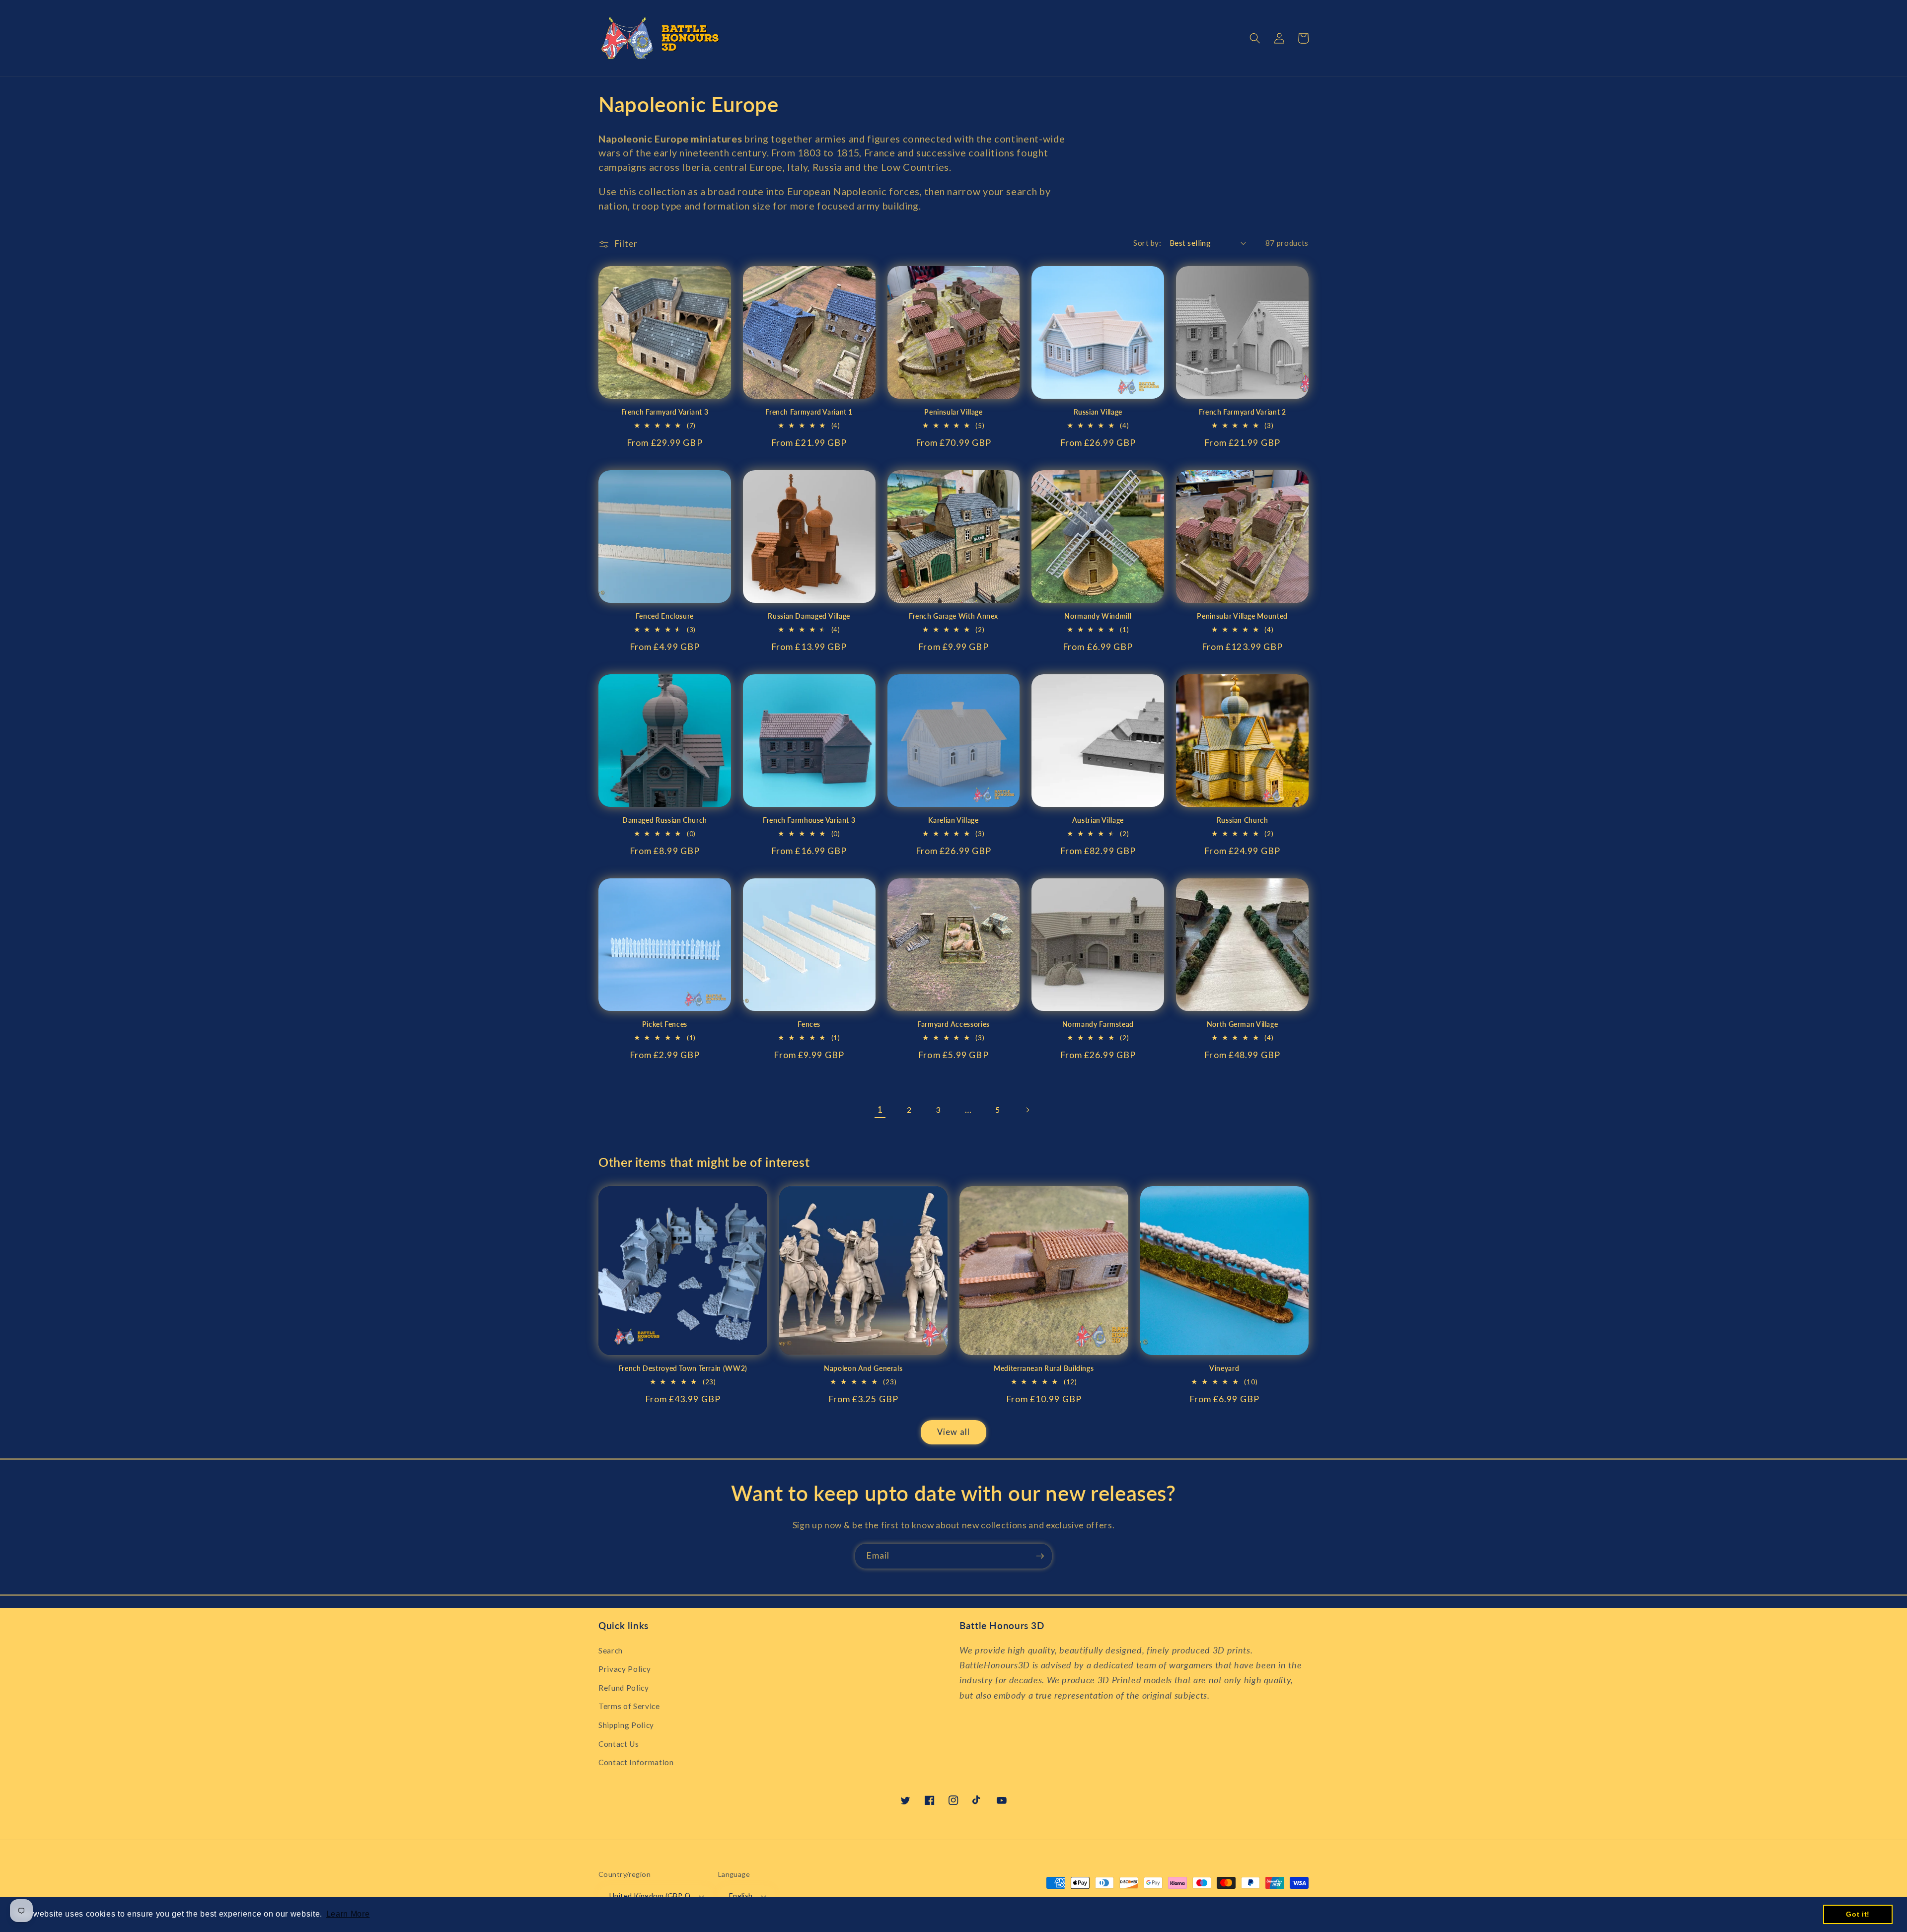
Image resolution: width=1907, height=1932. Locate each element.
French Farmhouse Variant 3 (809, 820)
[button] (1255, 38)
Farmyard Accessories (953, 1024)
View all (953, 1432)
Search (611, 1650)
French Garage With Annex (953, 616)
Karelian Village (953, 820)
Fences (809, 1024)
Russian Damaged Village (809, 616)
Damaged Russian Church (665, 820)
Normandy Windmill (1098, 616)
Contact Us (619, 1744)
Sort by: (1147, 243)
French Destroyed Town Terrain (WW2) (683, 1368)
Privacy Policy (624, 1669)
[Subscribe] (1040, 1556)
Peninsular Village (953, 412)
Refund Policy (624, 1688)
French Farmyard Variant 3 (665, 412)
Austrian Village (1098, 820)
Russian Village (1098, 412)
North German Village (1243, 1024)
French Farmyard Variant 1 (809, 412)
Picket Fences (665, 1024)
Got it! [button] (1858, 1914)
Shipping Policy (626, 1725)
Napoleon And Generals (863, 1368)
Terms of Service (629, 1706)
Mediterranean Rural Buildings (1044, 1368)
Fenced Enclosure (665, 616)
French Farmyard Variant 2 (1243, 412)
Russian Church (1243, 820)
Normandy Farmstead (1098, 1024)
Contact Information (636, 1762)
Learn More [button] (348, 1914)
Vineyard (1224, 1368)
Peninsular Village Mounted (1242, 616)
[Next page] (1027, 1110)
